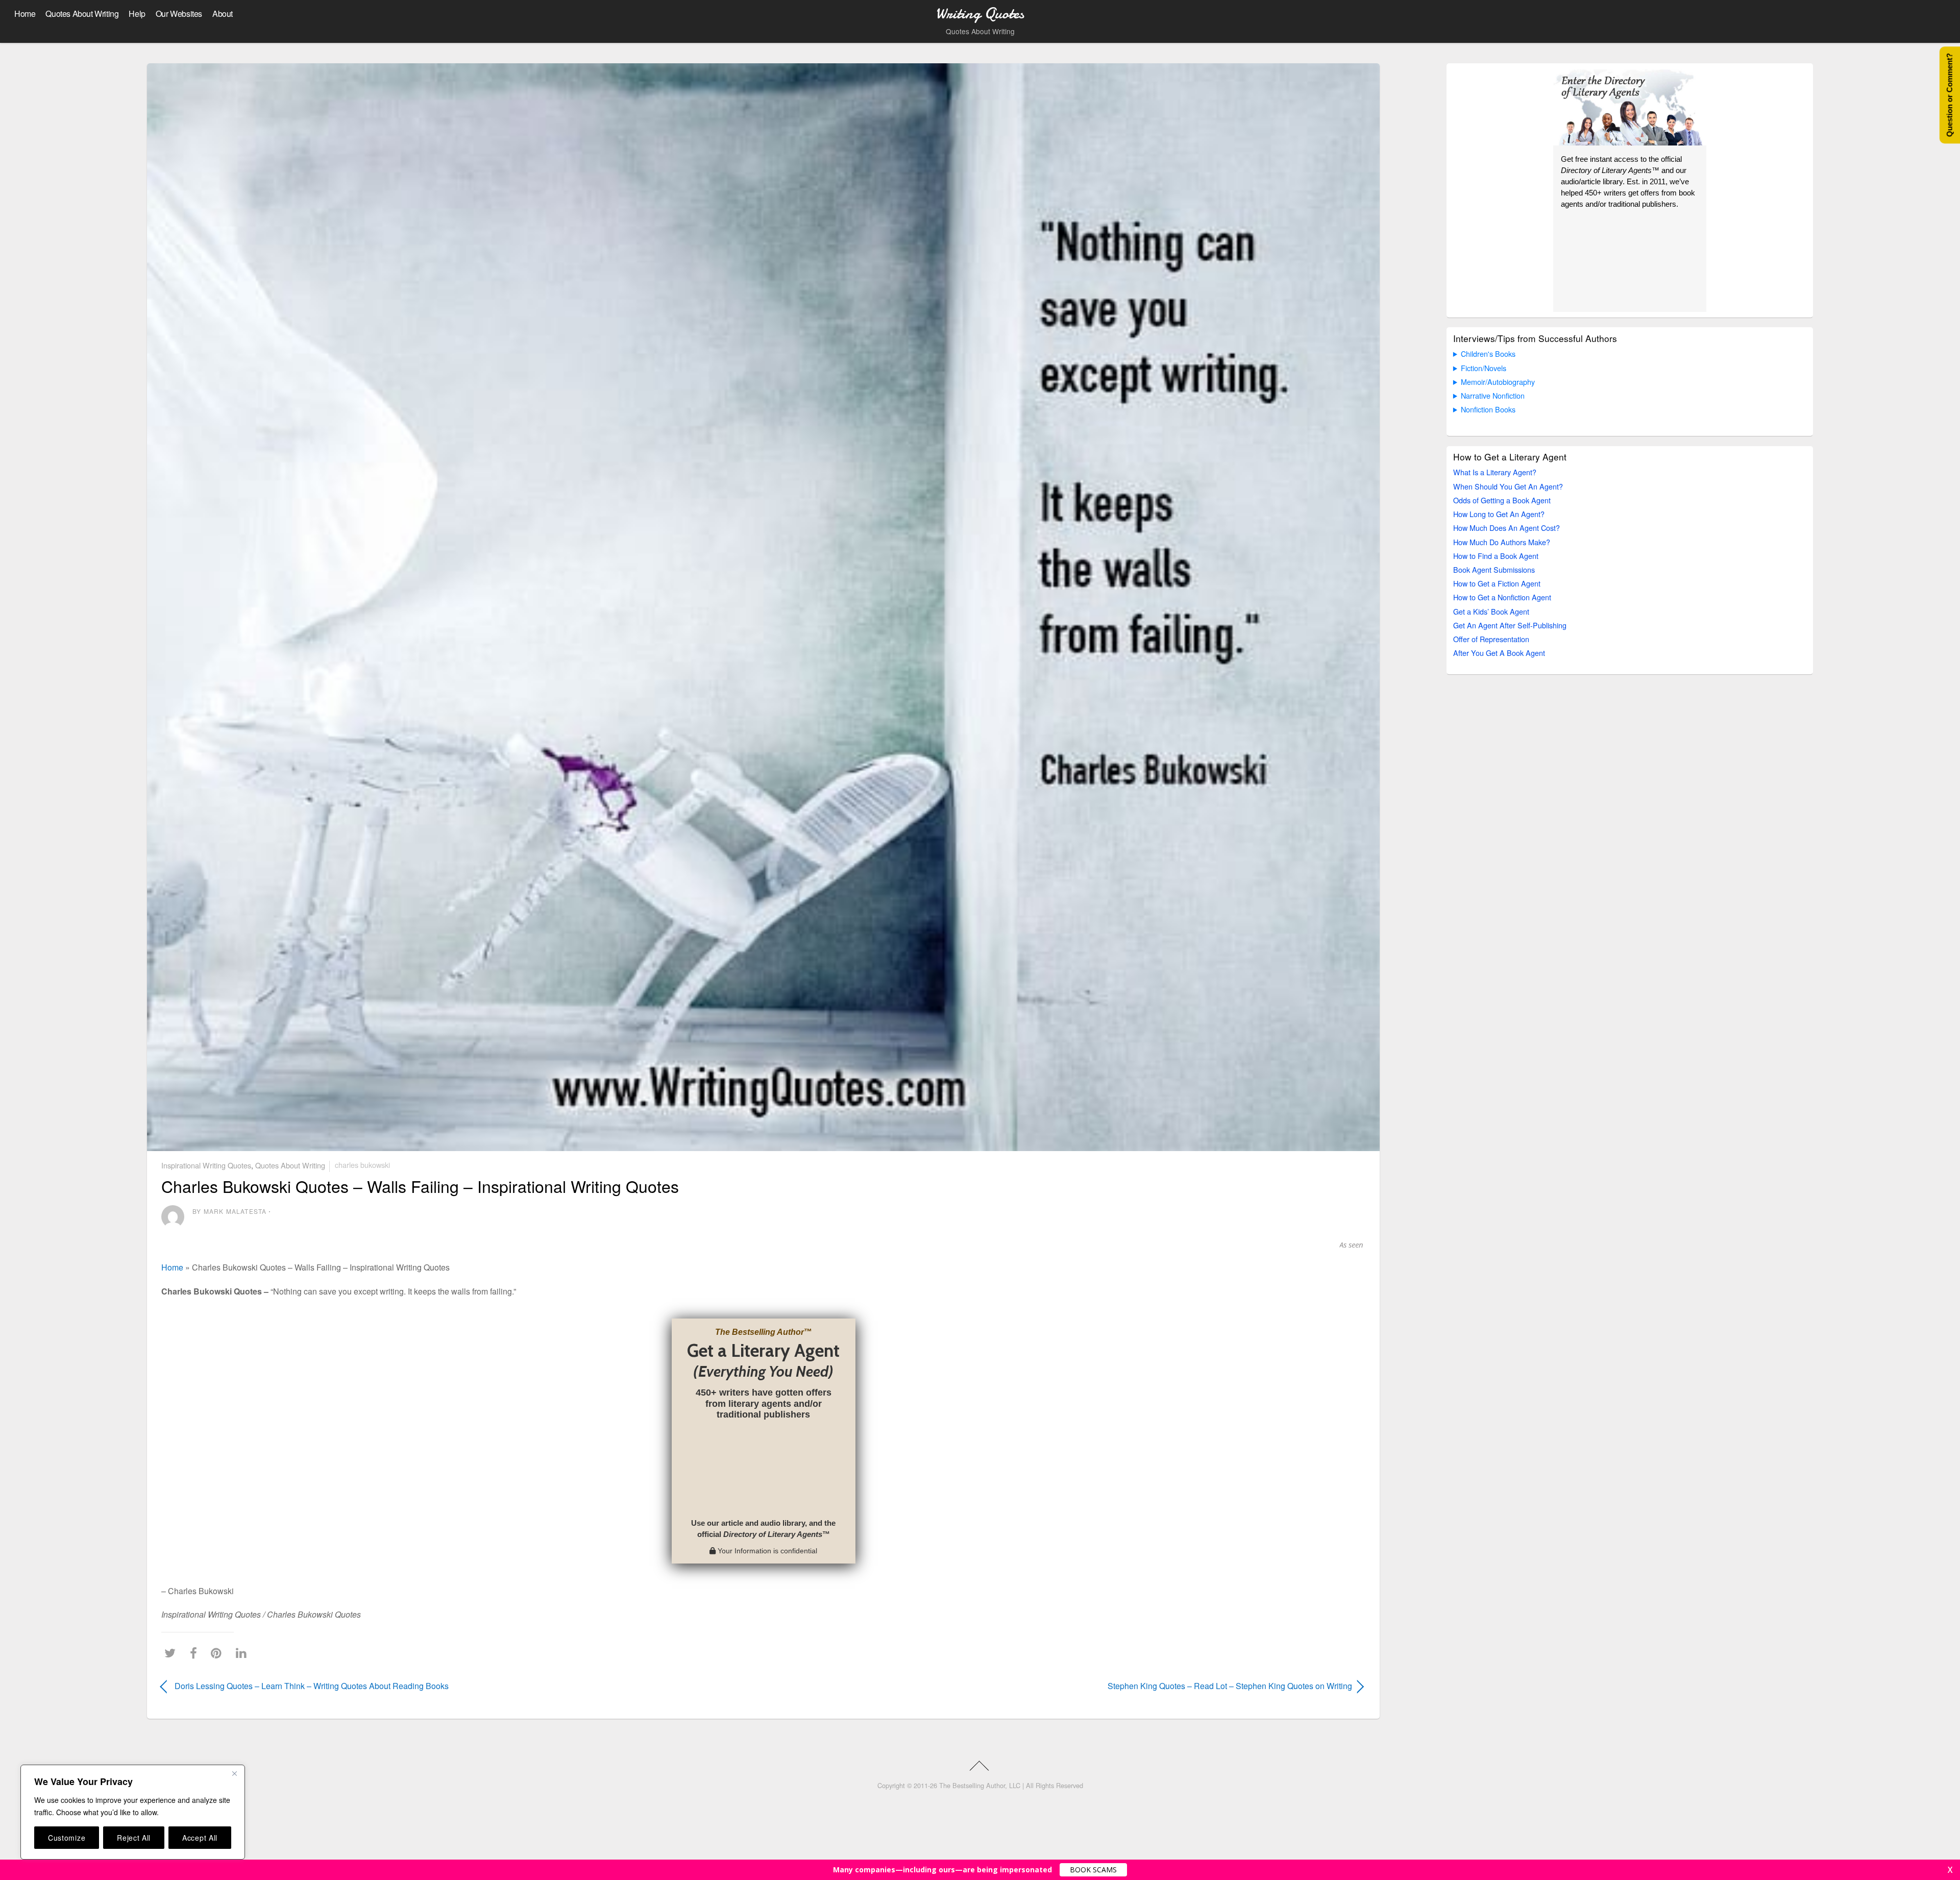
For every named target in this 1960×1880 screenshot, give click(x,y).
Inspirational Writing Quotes (206, 1165)
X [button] (1950, 1870)
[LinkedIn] (244, 1653)
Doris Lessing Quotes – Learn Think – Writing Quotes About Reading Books (312, 1686)
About (223, 14)
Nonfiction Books (1488, 409)
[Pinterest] (219, 1653)
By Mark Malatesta (229, 1211)
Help (137, 14)
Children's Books (1488, 353)
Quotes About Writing (82, 14)
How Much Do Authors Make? (1502, 542)
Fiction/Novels (1484, 368)
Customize (67, 1838)
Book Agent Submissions (1494, 569)
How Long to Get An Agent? (1499, 514)
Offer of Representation (1491, 639)
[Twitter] (173, 1653)
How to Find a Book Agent (1496, 556)
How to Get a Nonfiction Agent (1502, 597)
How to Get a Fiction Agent (1497, 583)
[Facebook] (196, 1653)
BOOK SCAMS (1093, 1870)
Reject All (134, 1838)
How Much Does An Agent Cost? (1506, 528)
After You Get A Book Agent (1499, 653)
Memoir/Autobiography (1498, 382)
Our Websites (179, 14)
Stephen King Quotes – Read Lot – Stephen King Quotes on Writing (1076, 1686)
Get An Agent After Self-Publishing (1510, 625)
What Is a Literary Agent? (1495, 472)
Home (25, 14)
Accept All (200, 1838)
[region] (133, 1812)
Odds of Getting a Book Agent (1502, 500)
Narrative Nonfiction (1493, 395)
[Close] (234, 1773)
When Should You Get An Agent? (1508, 486)
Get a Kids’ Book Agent (1491, 611)
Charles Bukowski (362, 1165)
